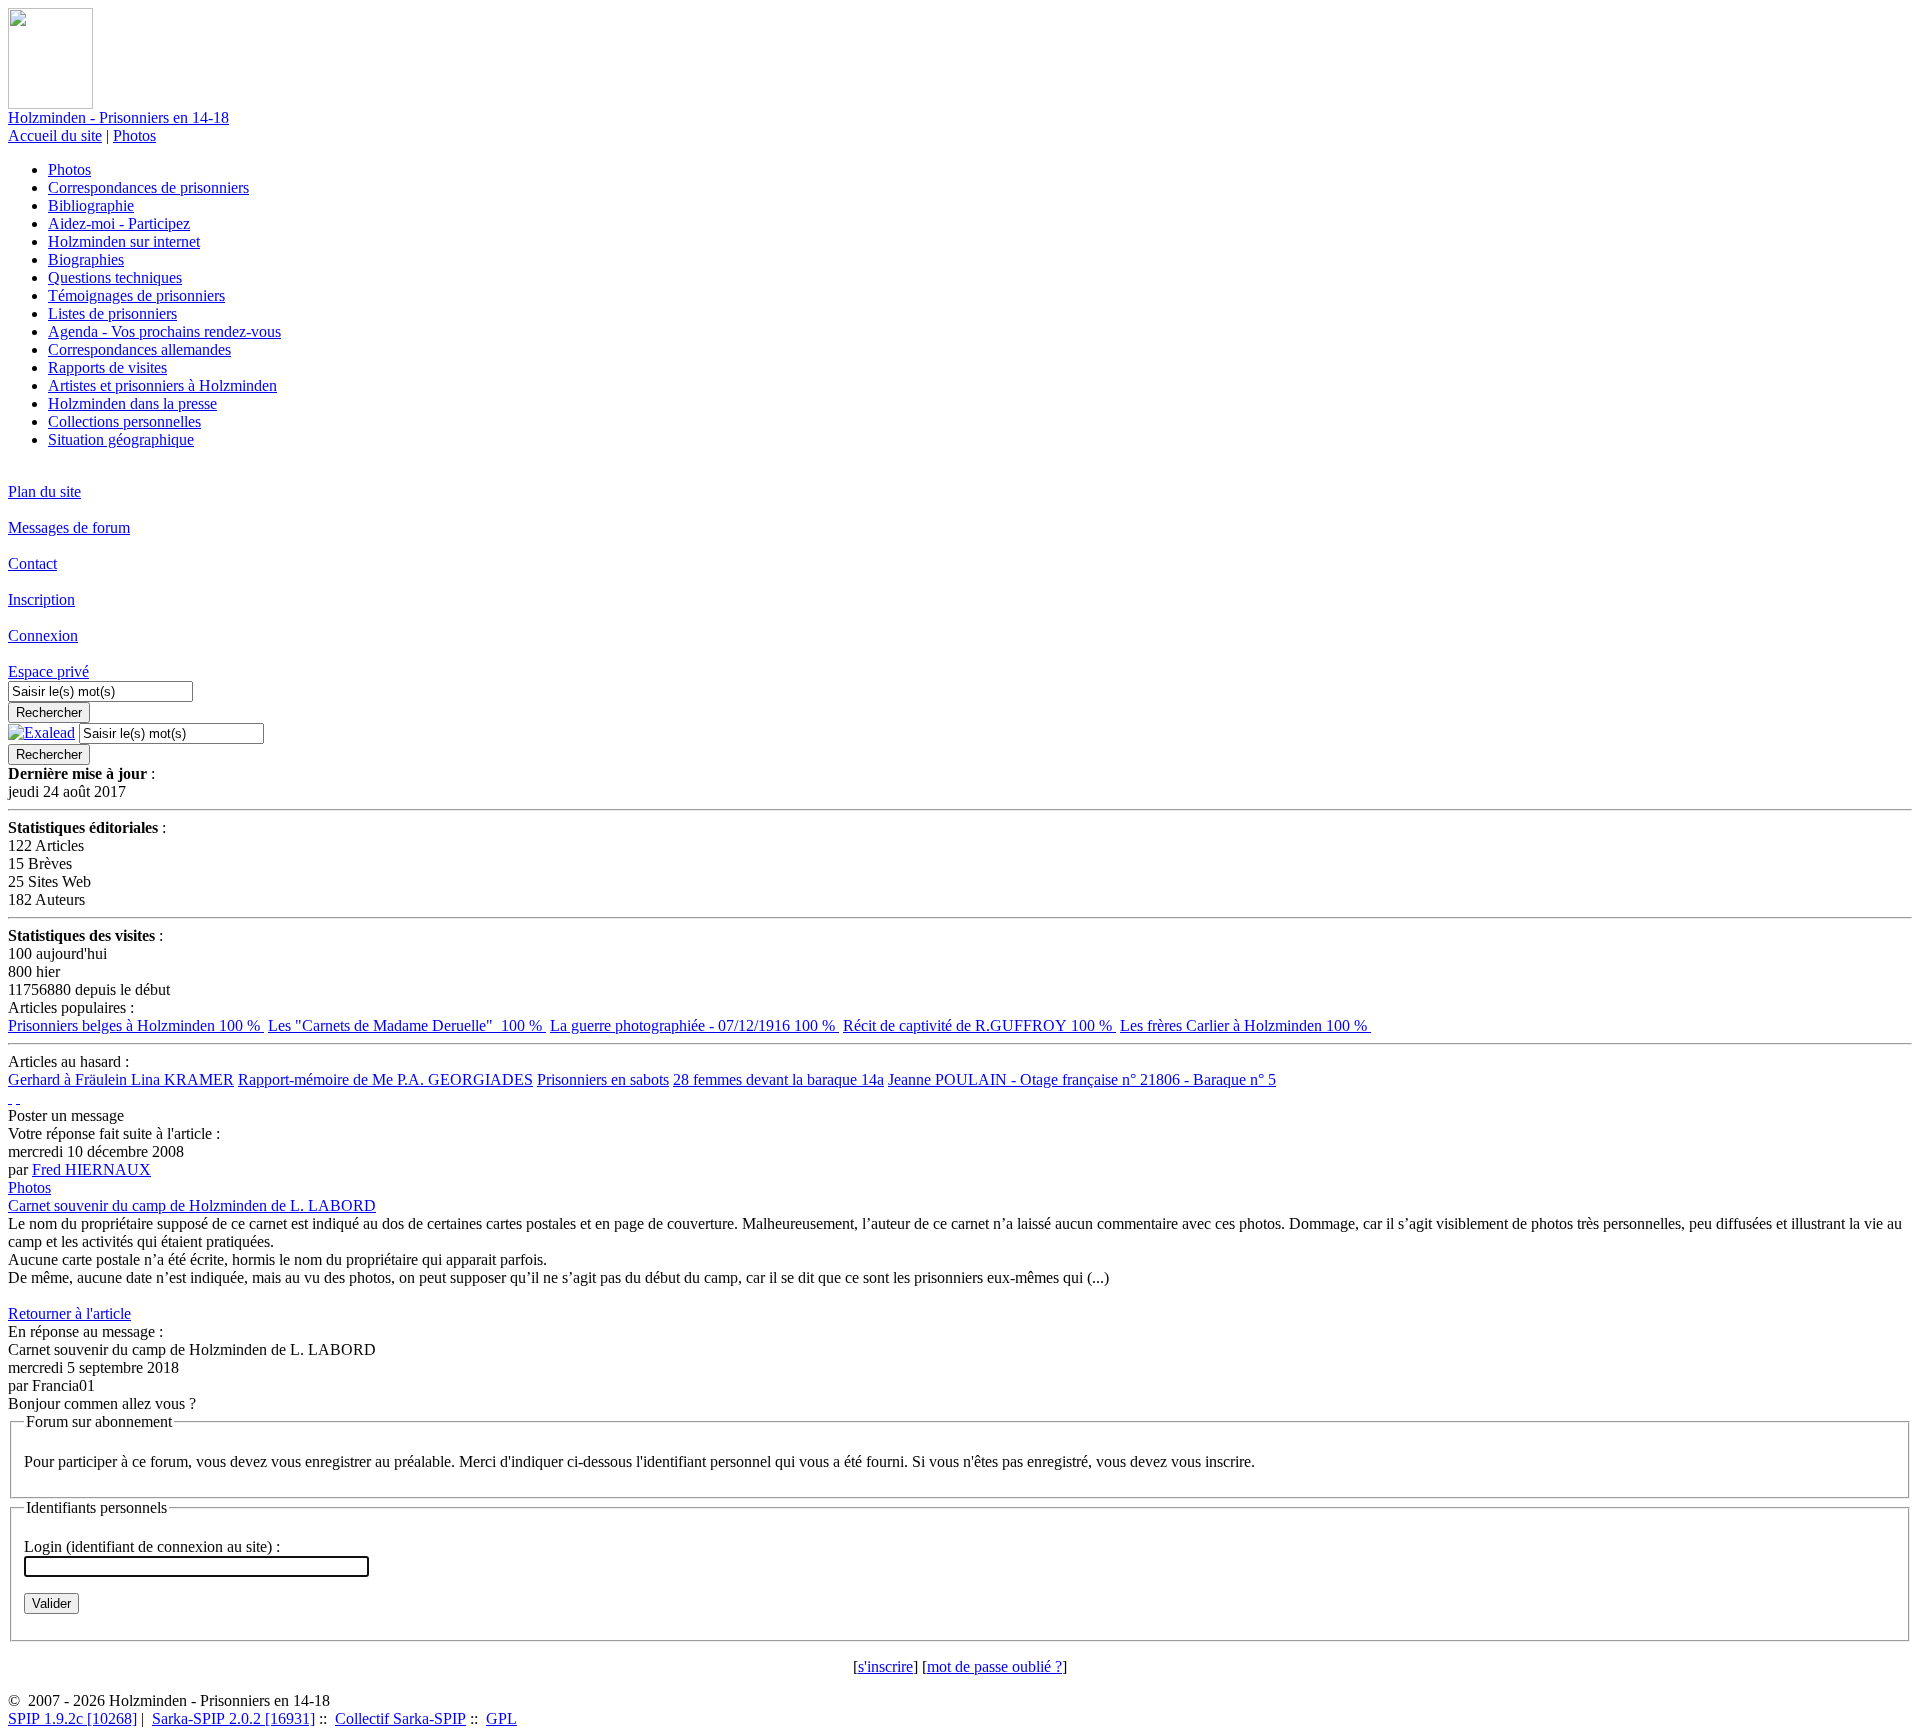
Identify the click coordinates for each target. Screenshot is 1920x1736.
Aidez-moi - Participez (119, 223)
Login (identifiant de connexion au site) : (152, 1546)
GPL (501, 1718)
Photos (134, 135)
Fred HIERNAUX (91, 1169)
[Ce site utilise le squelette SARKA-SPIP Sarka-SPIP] (10, 1097)
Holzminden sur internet (124, 241)
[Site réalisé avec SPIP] (18, 1097)
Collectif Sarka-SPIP (400, 1718)
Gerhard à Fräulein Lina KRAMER (121, 1079)
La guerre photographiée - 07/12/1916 (694, 1025)
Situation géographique (121, 439)
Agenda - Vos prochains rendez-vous (164, 331)
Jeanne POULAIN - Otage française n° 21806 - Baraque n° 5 (1082, 1079)
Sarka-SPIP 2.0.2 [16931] (233, 1718)
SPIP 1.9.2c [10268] (72, 1718)
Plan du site (44, 491)
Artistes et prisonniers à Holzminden (162, 385)
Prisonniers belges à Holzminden (136, 1025)
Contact (32, 563)
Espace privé (48, 671)
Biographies (86, 259)
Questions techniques (115, 277)
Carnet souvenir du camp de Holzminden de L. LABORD (192, 1205)
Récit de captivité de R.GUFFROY (979, 1025)
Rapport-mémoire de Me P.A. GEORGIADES (385, 1079)
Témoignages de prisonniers (136, 295)
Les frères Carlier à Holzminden (1245, 1025)
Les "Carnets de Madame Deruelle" (407, 1025)
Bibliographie (91, 205)
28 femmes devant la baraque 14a (778, 1079)
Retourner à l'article (69, 1313)
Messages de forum (69, 527)
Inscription (41, 599)
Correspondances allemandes (139, 349)
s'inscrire (885, 1666)
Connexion (43, 635)
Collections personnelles (124, 421)
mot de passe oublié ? (994, 1666)
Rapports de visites (107, 367)
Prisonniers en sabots (603, 1079)
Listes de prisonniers (112, 313)
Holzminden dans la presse (132, 403)
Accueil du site (55, 135)
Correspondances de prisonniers (148, 187)
